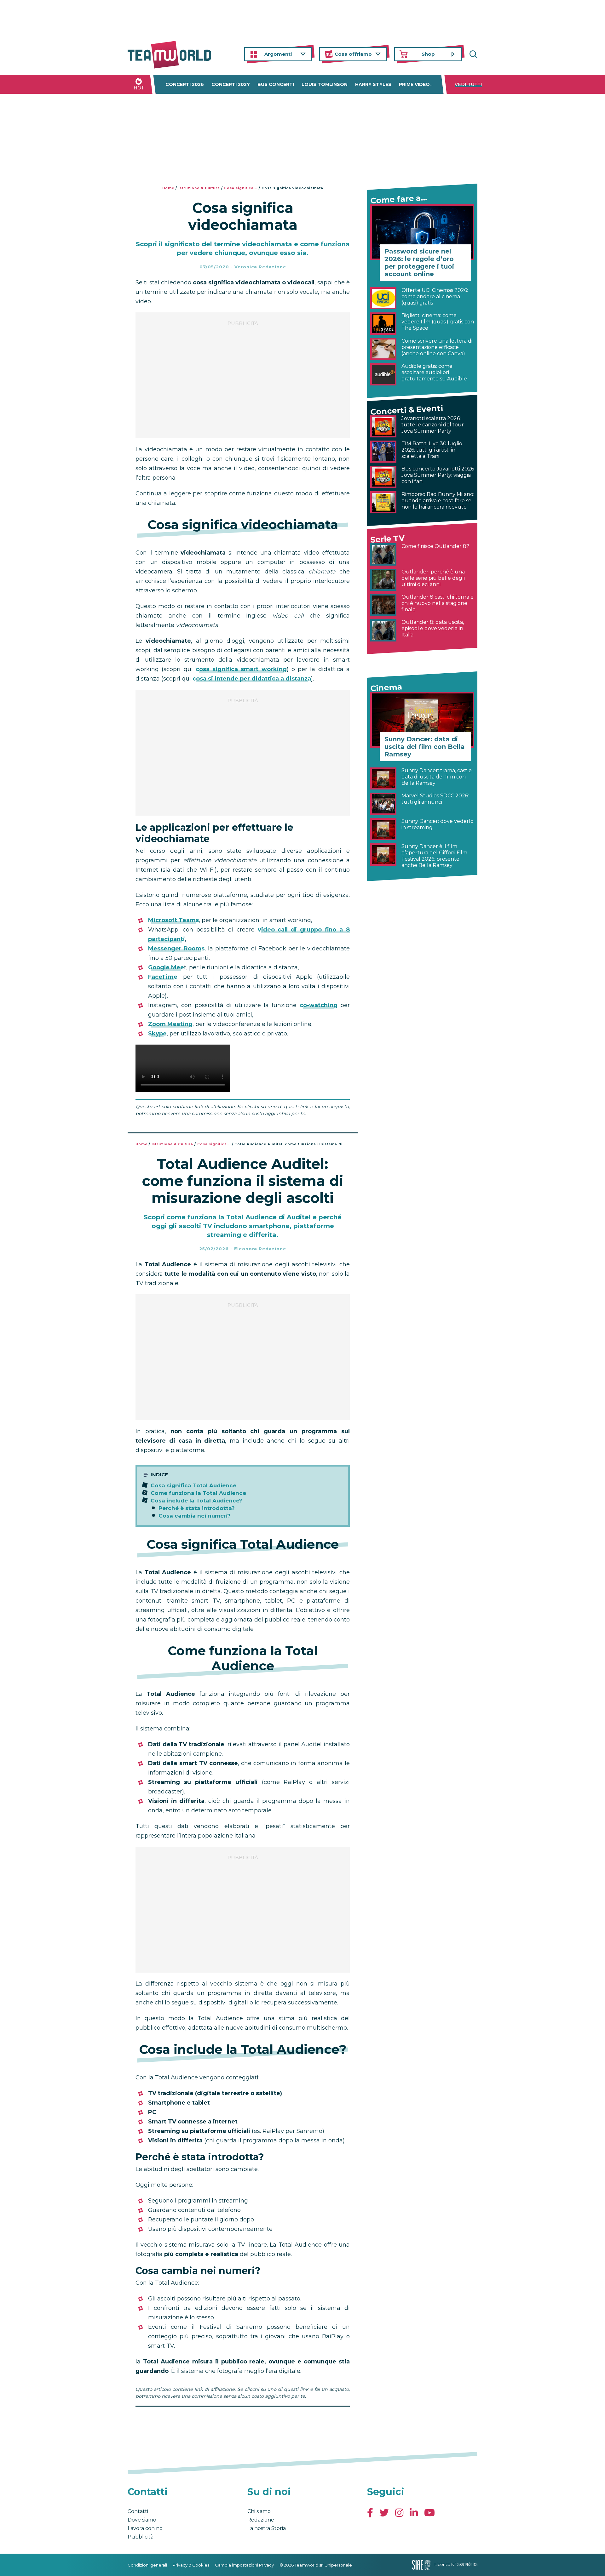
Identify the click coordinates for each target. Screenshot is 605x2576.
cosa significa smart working (241, 669)
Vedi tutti (468, 84)
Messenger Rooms (176, 949)
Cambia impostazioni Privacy (244, 2565)
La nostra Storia (267, 2528)
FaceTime (163, 977)
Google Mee (166, 967)
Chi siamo (259, 2511)
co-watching (319, 1005)
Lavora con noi (146, 2528)
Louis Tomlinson (325, 84)
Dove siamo (142, 2520)
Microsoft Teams (173, 920)
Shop (428, 54)
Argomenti (278, 54)
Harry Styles (373, 84)
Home (168, 188)
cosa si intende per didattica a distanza (252, 679)
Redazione (261, 2520)
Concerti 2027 (231, 84)
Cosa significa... (241, 188)
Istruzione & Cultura (199, 188)
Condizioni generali (147, 2565)
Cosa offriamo (353, 54)
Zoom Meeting (170, 1024)
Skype (157, 1034)
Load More (243, 2423)
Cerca (473, 54)
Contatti (138, 2511)
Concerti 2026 (185, 84)
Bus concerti (276, 84)
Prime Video (414, 84)
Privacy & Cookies (191, 2565)
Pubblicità (141, 2537)
